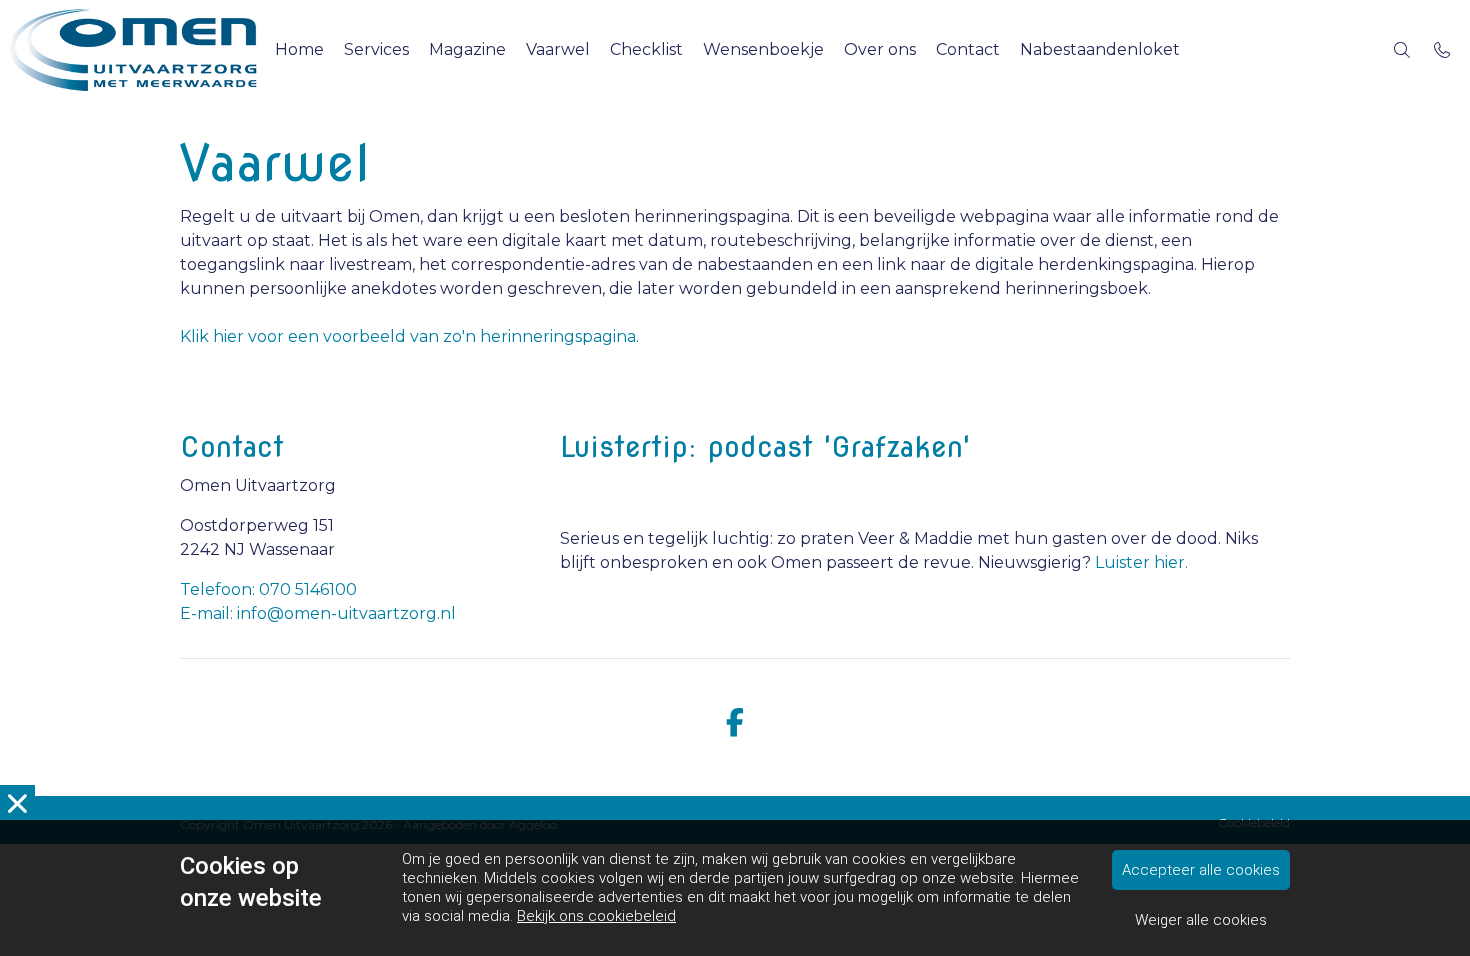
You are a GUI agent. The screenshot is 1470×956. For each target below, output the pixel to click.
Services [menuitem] (376, 49)
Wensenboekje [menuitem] (763, 49)
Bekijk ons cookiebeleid (596, 916)
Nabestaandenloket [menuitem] (1100, 49)
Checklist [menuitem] (646, 49)
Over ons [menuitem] (880, 49)
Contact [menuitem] (968, 49)
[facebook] (735, 723)
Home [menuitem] (299, 49)
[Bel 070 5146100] (1442, 50)
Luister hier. (1141, 562)
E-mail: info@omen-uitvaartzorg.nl (318, 613)
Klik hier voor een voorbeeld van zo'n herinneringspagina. (409, 336)
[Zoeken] (1402, 50)
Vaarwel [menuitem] (558, 49)
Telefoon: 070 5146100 (268, 589)
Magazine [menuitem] (467, 49)
